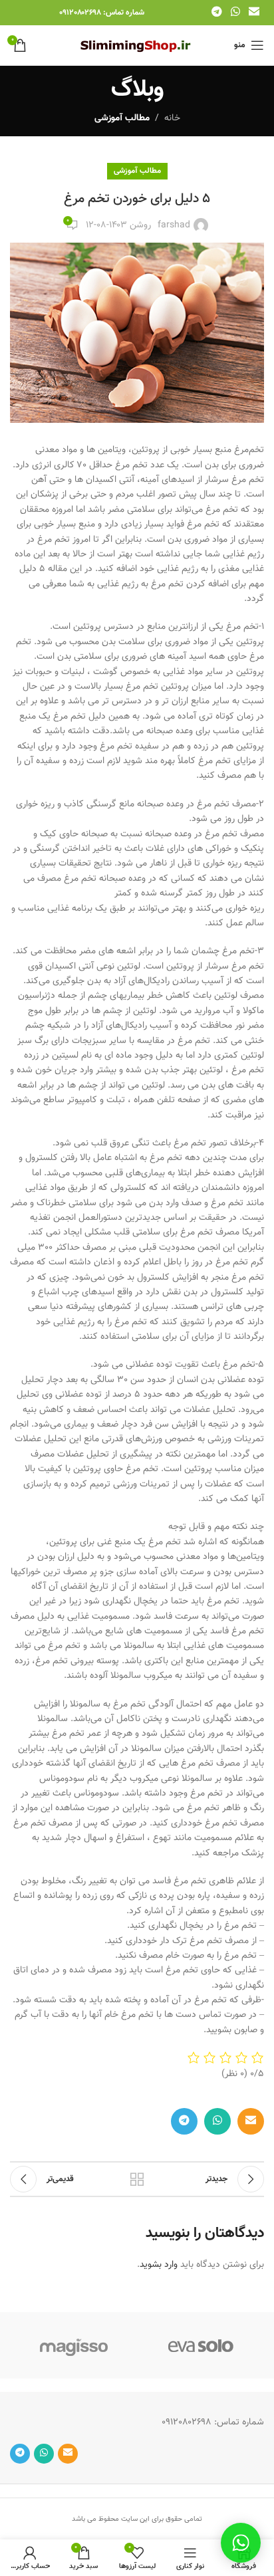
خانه (172, 118)
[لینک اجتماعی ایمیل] (254, 12)
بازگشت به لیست (137, 2179)
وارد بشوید (159, 2265)
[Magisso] (73, 2345)
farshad (174, 225)
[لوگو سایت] (137, 46)
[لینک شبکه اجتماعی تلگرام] (216, 12)
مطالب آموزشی (122, 118)
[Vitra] (201, 2345)
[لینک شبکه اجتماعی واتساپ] (235, 12)
